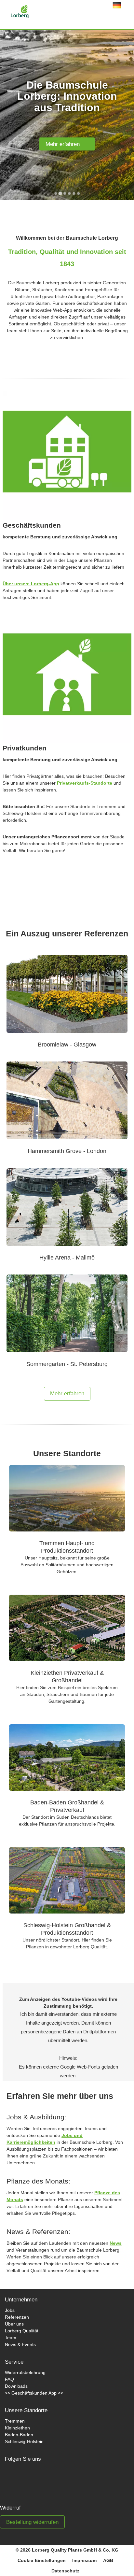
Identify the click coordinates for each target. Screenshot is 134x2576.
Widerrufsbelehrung (25, 2372)
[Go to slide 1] (56, 193)
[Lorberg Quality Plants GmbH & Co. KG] (8, 13)
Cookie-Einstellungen (42, 2560)
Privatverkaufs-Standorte (85, 783)
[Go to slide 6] (78, 193)
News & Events (20, 2344)
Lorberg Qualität (22, 2331)
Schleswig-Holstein (24, 2441)
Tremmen (15, 2421)
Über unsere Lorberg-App (31, 584)
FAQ (9, 2379)
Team (11, 2338)
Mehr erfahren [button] (67, 1394)
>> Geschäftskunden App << (34, 2393)
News (116, 2243)
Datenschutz (65, 2571)
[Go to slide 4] (69, 193)
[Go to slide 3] (65, 193)
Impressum (84, 2560)
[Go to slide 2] (60, 193)
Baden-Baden (19, 2435)
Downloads (16, 2386)
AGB (108, 2560)
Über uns (14, 2324)
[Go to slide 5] (74, 193)
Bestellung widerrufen (32, 2522)
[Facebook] (16, 2479)
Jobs (10, 2310)
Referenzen (17, 2317)
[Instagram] (38, 2479)
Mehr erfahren (65, 144)
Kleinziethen (17, 2428)
